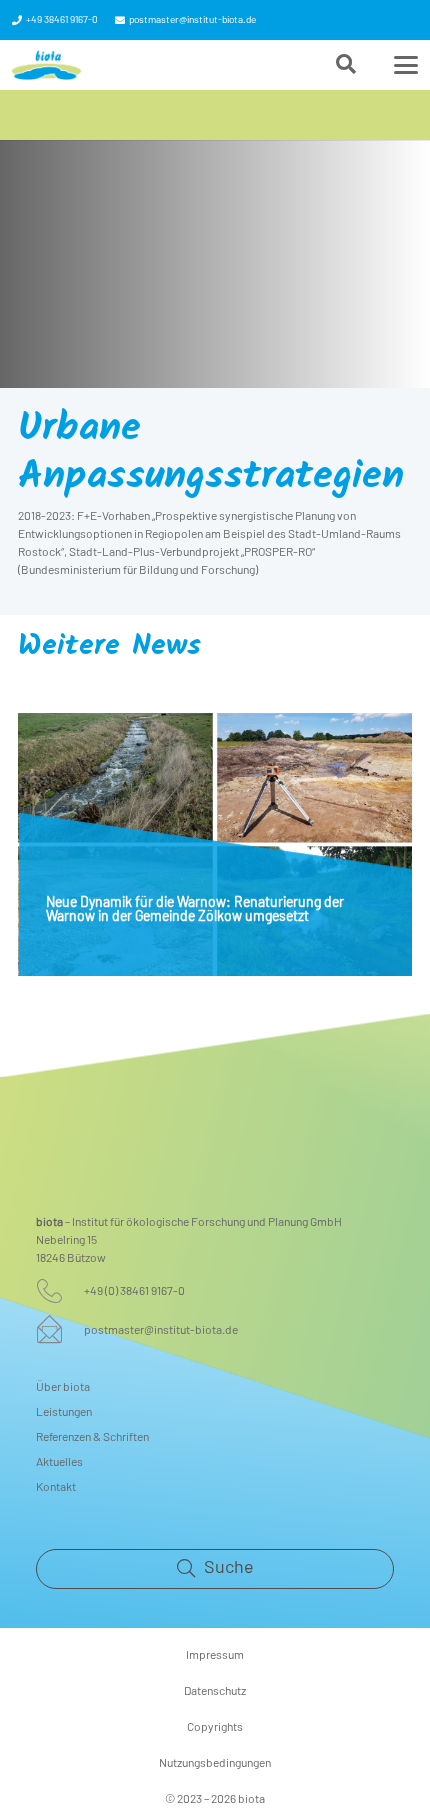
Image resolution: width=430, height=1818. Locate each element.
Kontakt (56, 1487)
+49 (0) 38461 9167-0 (134, 1291)
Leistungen (64, 1412)
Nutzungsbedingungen (215, 1763)
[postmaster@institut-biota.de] (60, 1329)
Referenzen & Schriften (92, 1437)
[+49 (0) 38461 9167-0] (60, 1291)
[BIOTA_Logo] (46, 65)
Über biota (63, 1387)
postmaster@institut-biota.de (161, 1330)
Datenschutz (215, 1691)
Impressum (215, 1655)
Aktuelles (59, 1462)
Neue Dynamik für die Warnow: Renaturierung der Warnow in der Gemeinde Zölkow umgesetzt (195, 909)
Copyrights (215, 1727)
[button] (346, 65)
